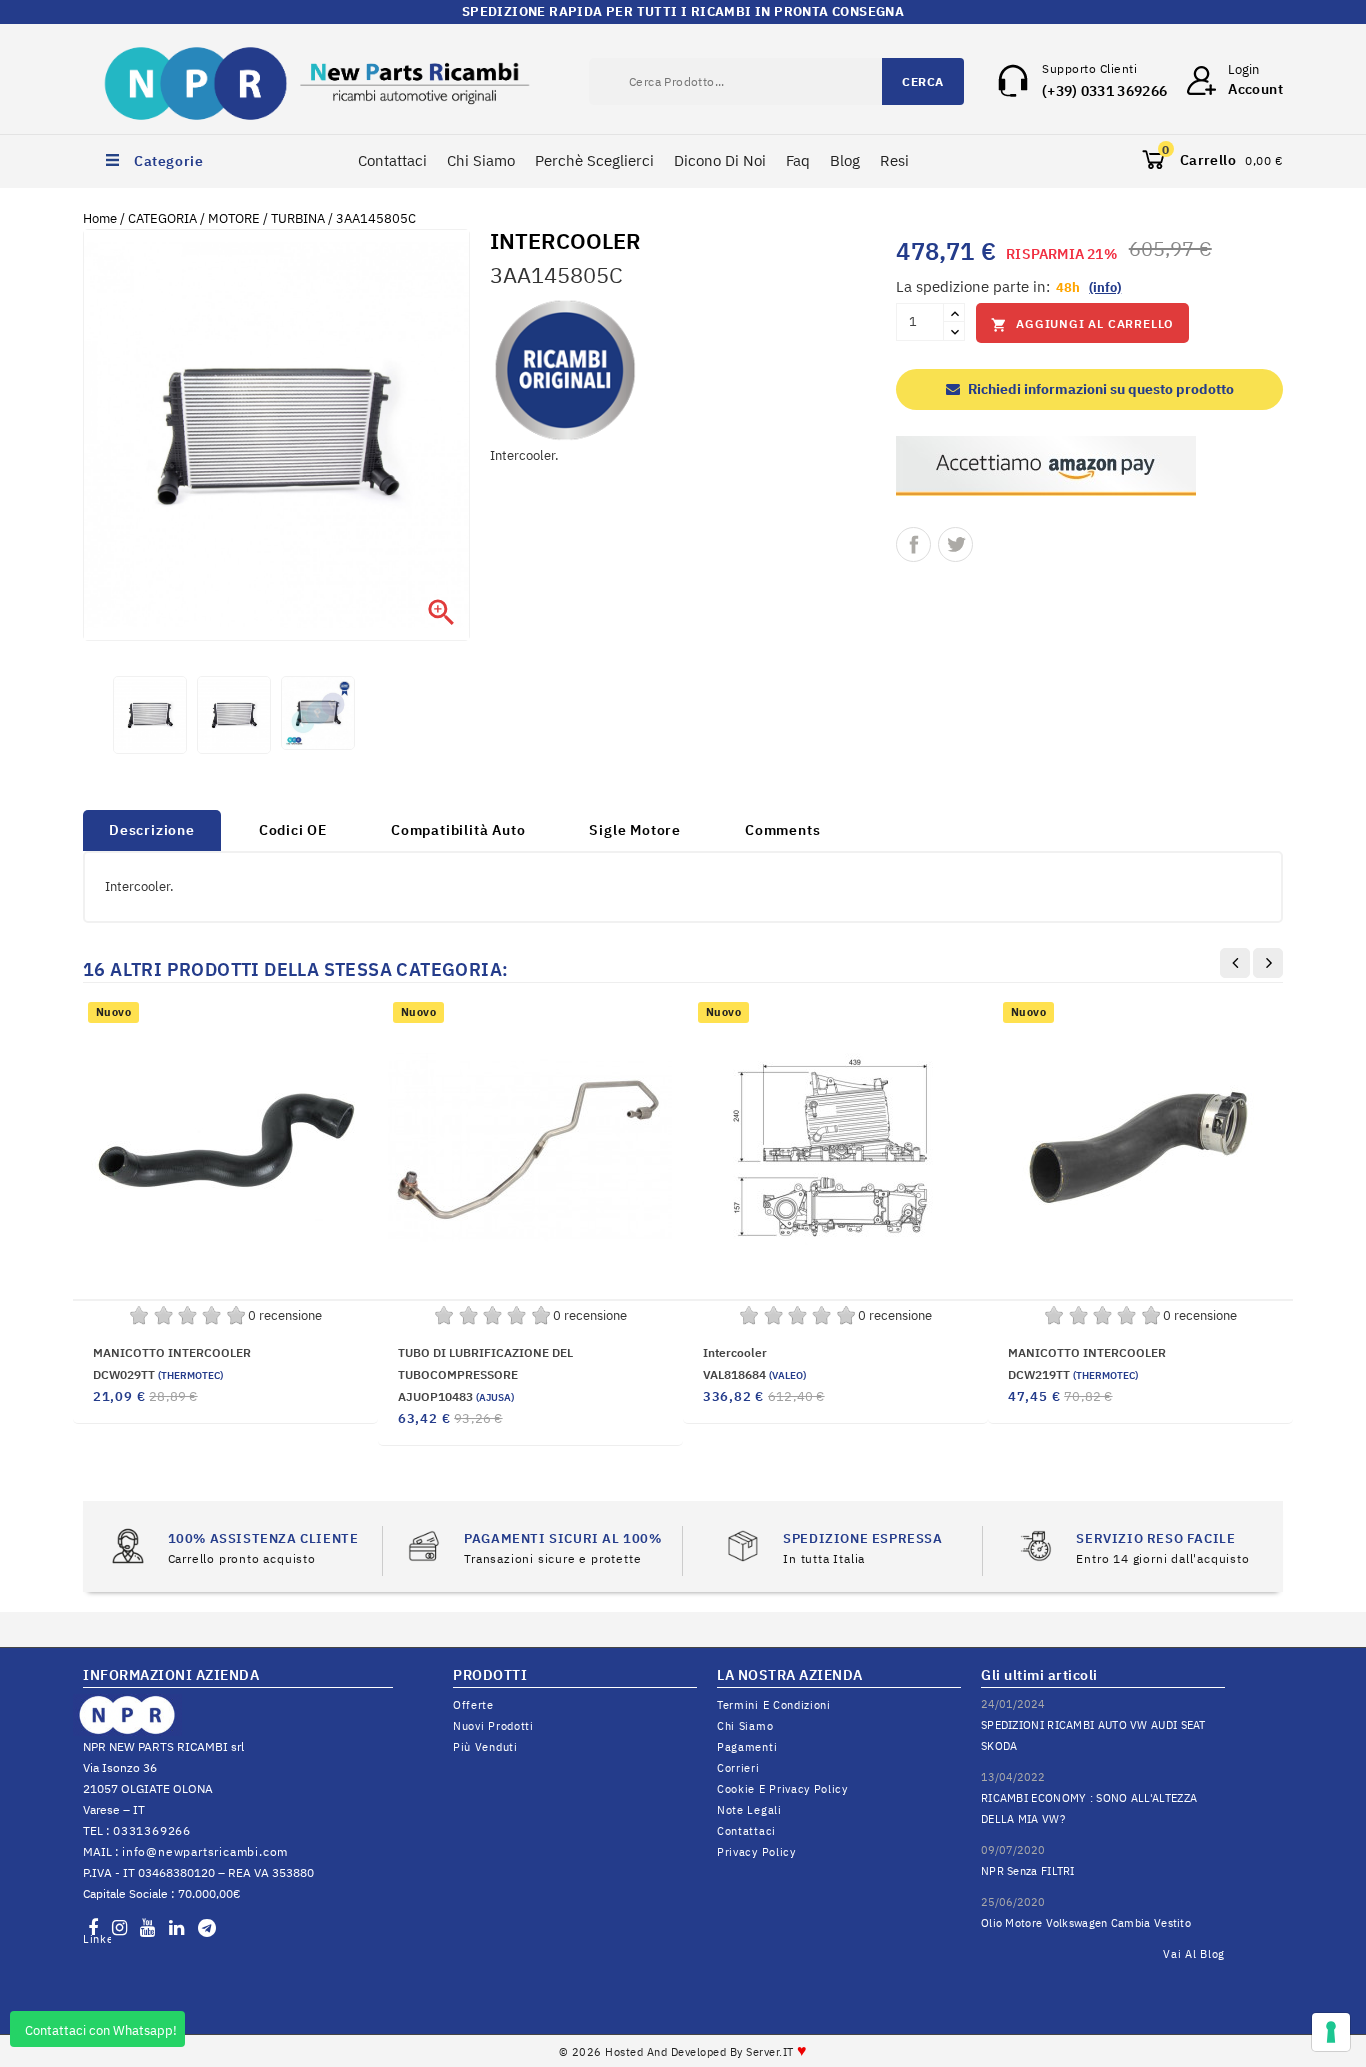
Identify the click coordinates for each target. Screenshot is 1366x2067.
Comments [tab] (782, 830)
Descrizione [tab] (152, 830)
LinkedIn (97, 1939)
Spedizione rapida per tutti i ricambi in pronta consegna (683, 11)
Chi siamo (745, 1726)
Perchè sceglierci (594, 160)
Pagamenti (747, 1747)
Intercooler (735, 1352)
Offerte (473, 1705)
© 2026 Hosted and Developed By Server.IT (683, 2052)
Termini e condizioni (774, 1705)
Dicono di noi (720, 160)
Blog (845, 160)
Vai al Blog (1194, 1954)
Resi (894, 160)
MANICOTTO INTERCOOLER (172, 1352)
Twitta (955, 544)
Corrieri (738, 1768)
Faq (798, 160)
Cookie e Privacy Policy (782, 1789)
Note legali (749, 1810)
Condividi (913, 544)
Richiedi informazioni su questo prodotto (1099, 389)
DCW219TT (1073, 1374)
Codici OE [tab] (293, 830)
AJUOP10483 (456, 1396)
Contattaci (392, 160)
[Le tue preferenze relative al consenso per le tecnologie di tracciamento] (1331, 2032)
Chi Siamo (481, 160)
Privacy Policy (756, 1852)
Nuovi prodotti (493, 1726)
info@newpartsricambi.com (205, 1851)
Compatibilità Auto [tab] (458, 830)
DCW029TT (158, 1374)
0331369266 (152, 1830)
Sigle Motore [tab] (635, 830)
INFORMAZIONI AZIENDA (171, 1675)
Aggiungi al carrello (1082, 324)
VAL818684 (754, 1374)
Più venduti (485, 1747)
